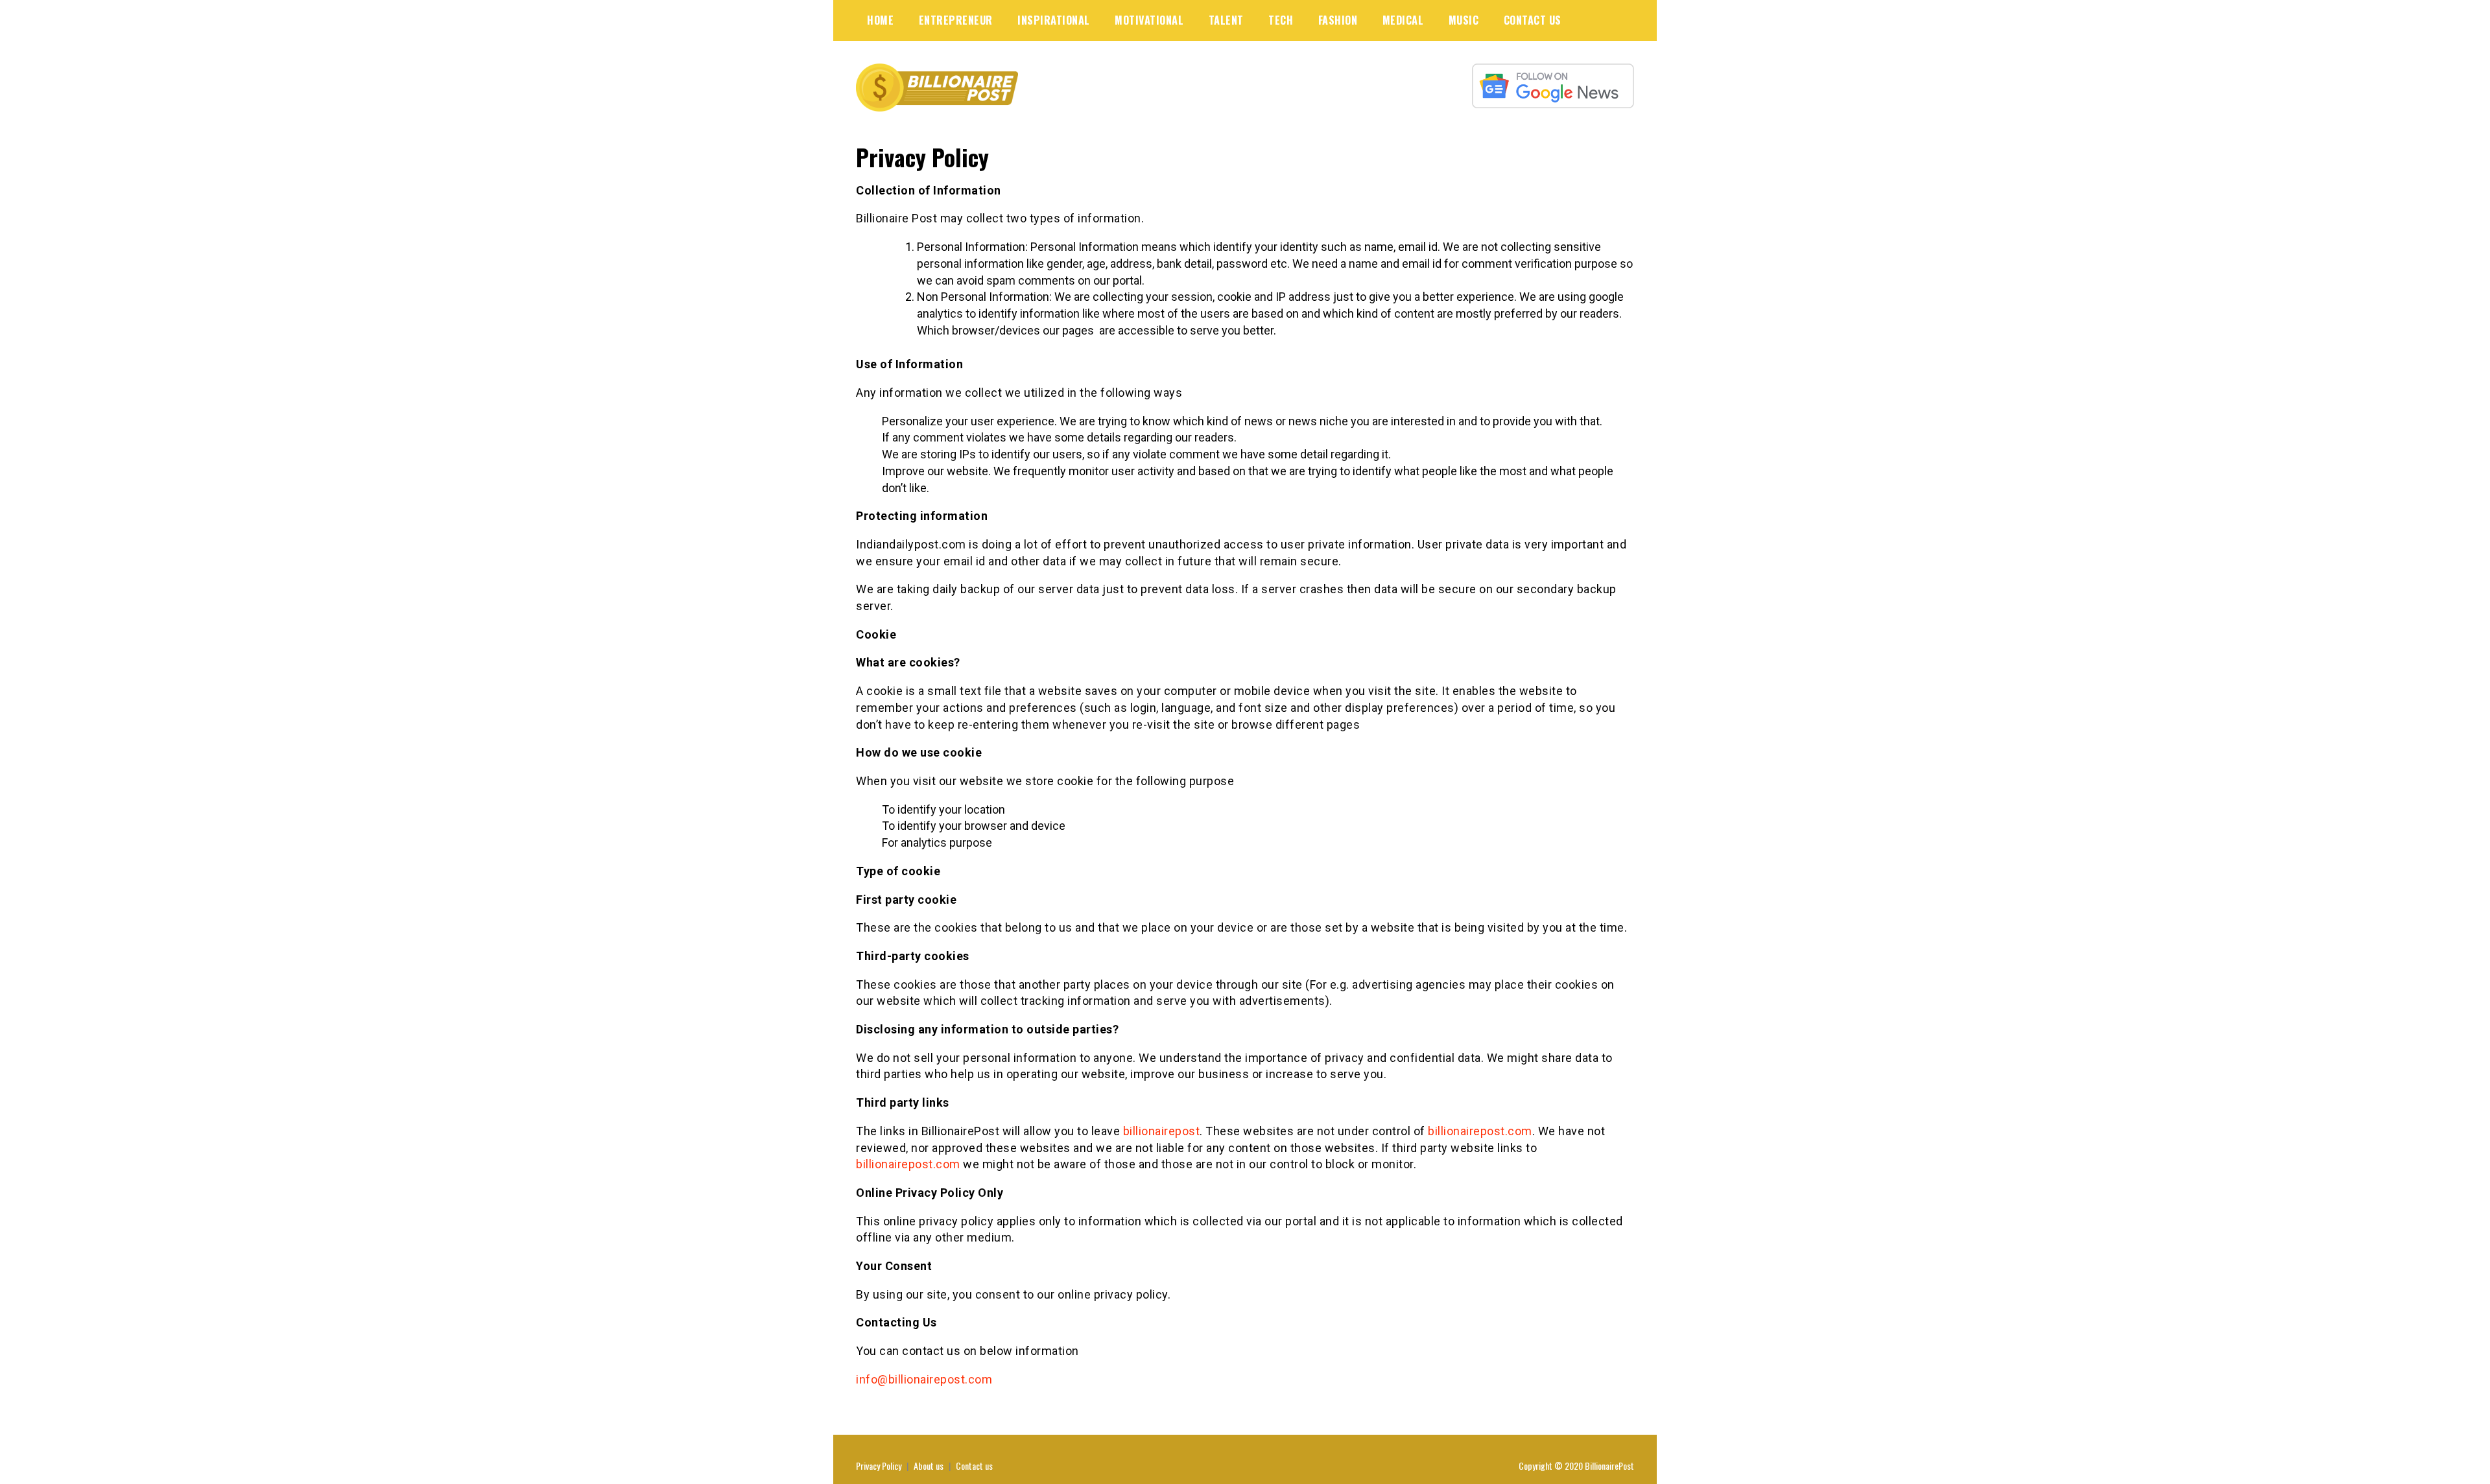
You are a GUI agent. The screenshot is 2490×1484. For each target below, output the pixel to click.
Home (880, 20)
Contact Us (1533, 20)
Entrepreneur (956, 20)
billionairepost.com (1480, 1131)
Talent (1226, 20)
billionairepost (1162, 1131)
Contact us (974, 1466)
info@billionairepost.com (924, 1379)
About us (929, 1466)
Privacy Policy (879, 1466)
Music (1464, 20)
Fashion (1338, 20)
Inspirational (1054, 20)
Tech (1281, 20)
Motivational (1149, 20)
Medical (1403, 20)
